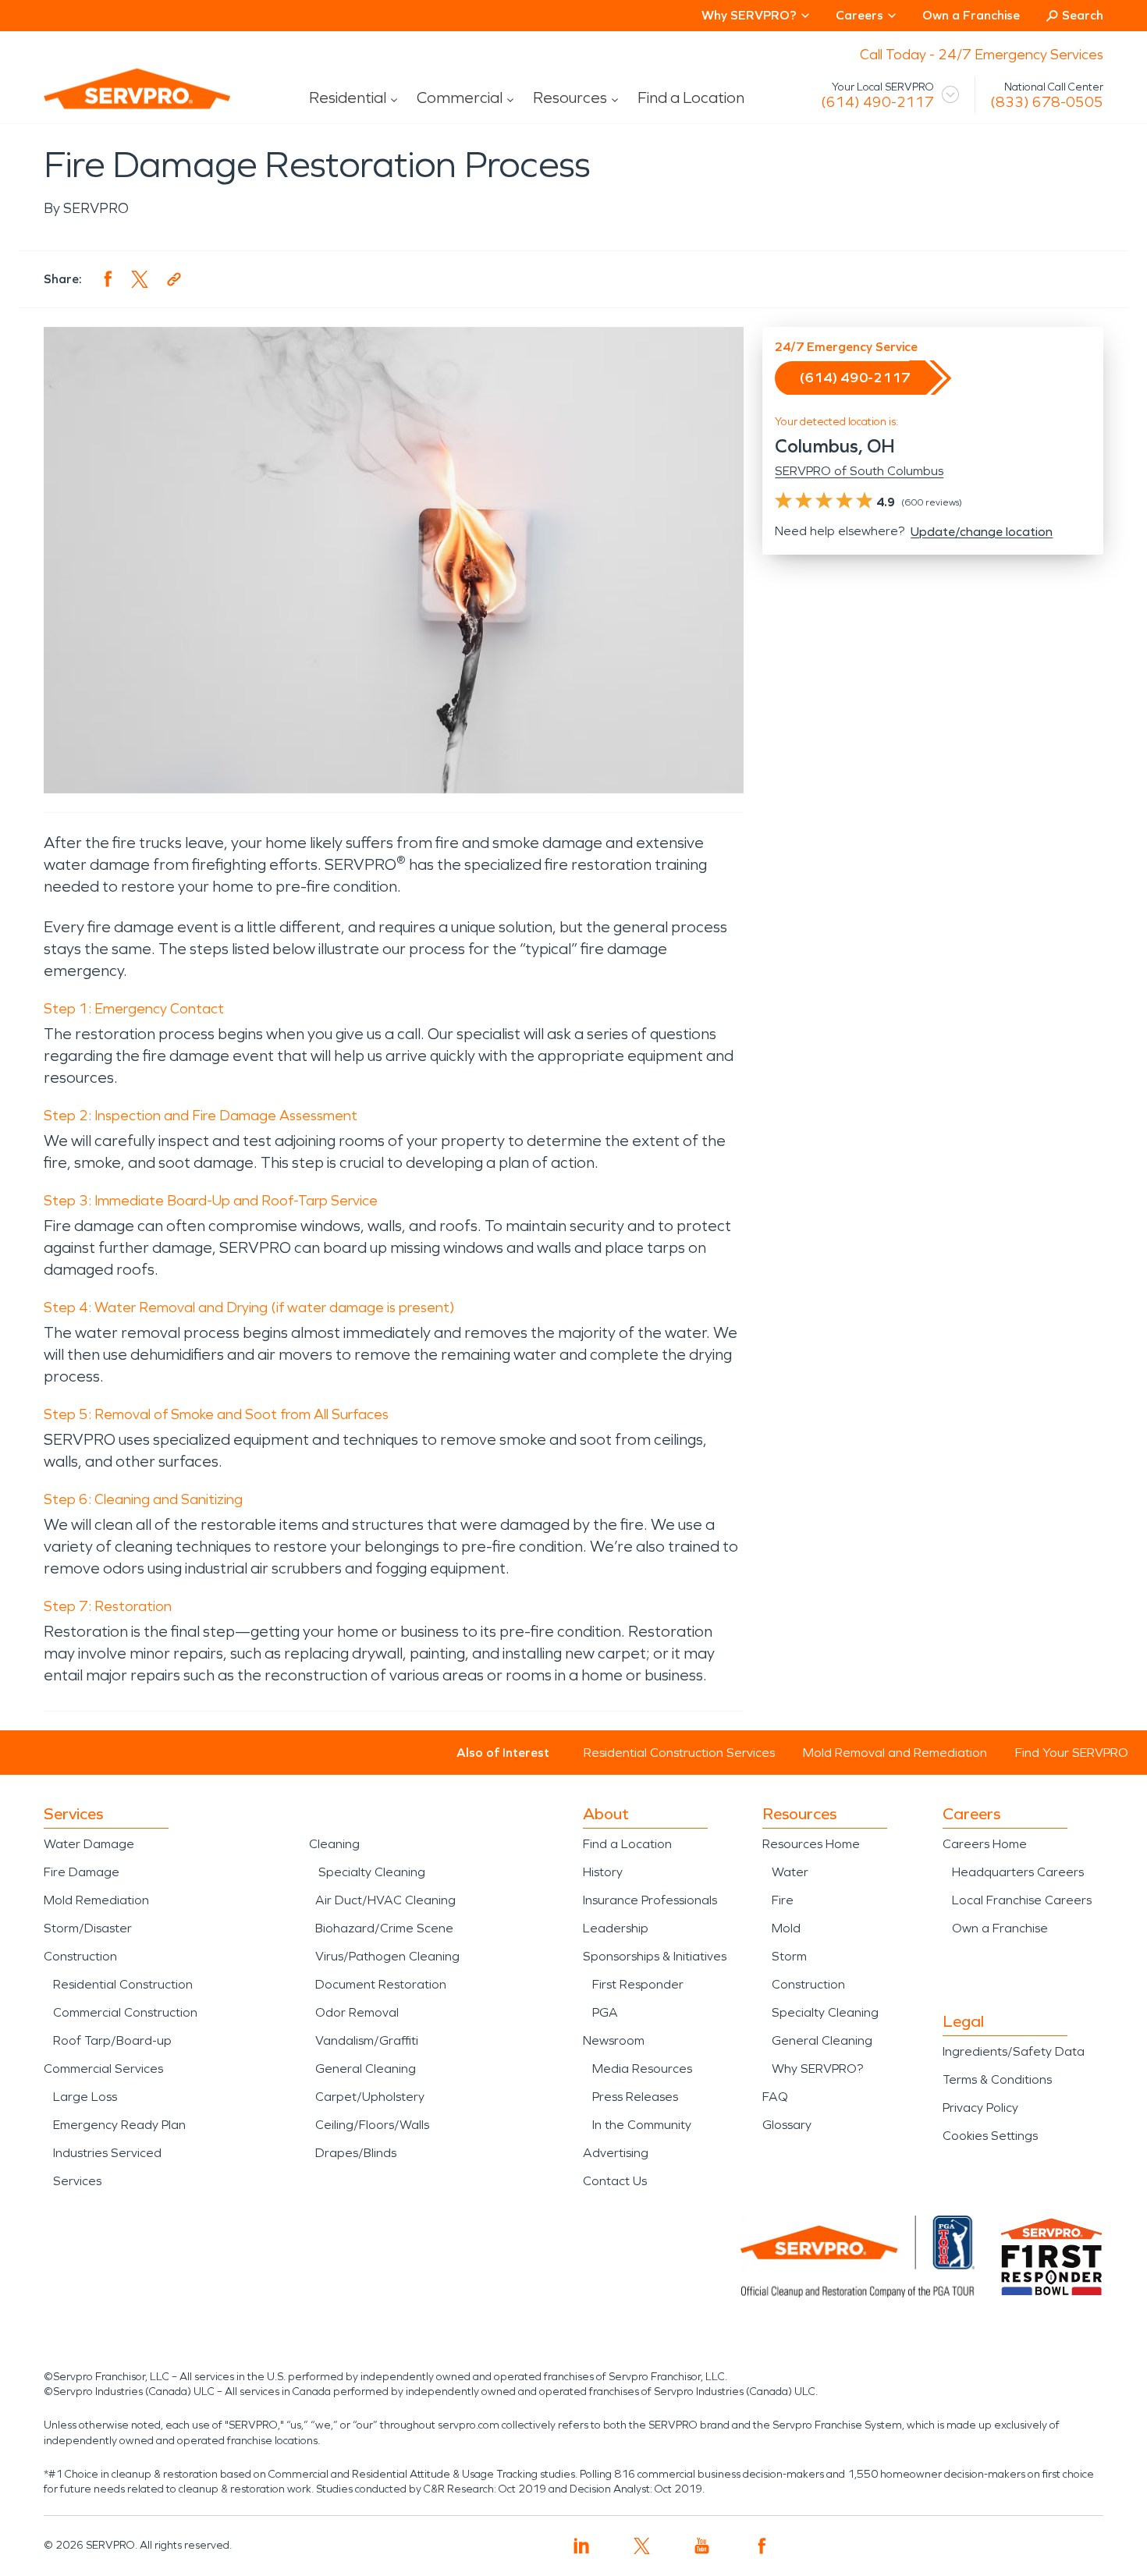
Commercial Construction (125, 2012)
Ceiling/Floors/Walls (372, 2125)
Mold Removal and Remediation (895, 1753)
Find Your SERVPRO (1072, 1753)
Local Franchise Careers (1022, 1900)
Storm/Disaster (88, 1928)
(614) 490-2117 (877, 102)
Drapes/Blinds (356, 2153)
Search (1083, 15)
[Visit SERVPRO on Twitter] (642, 2546)
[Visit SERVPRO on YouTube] (702, 2546)
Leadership (616, 1928)
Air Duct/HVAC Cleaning (385, 1900)
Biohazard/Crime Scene (384, 1928)
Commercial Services (103, 2069)
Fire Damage (82, 1872)
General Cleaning (366, 2069)
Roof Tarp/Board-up (112, 2040)
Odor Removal (357, 2012)
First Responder (638, 1984)
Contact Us (615, 2181)
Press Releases (635, 2097)
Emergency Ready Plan (119, 2125)
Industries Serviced (107, 2153)
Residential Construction (123, 1984)
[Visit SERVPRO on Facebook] (762, 2546)
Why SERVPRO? (817, 2069)
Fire (783, 1900)
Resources (570, 98)
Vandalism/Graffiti (367, 2040)
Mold (786, 1928)
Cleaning (334, 1844)
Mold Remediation (96, 1900)
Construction (80, 1956)
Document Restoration (381, 1984)
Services (77, 2181)
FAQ (775, 2097)
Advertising (616, 2153)
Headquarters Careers (1018, 1872)
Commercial (460, 98)
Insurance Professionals (650, 1900)
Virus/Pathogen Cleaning (387, 1956)
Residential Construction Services (679, 1753)
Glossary (787, 2125)
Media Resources (642, 2069)
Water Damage (89, 1844)
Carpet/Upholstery (370, 2097)
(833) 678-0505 (1047, 102)
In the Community (642, 2125)
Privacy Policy (980, 2108)
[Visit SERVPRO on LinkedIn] (582, 2546)
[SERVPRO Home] (115, 101)
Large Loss (85, 2097)
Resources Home (811, 1844)
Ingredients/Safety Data (1014, 2051)
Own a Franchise (971, 15)
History (603, 1872)
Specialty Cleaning (372, 1872)
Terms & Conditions (997, 2079)
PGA (605, 2012)
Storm (789, 1956)
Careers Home (985, 1844)
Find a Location (691, 98)
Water (790, 1872)
